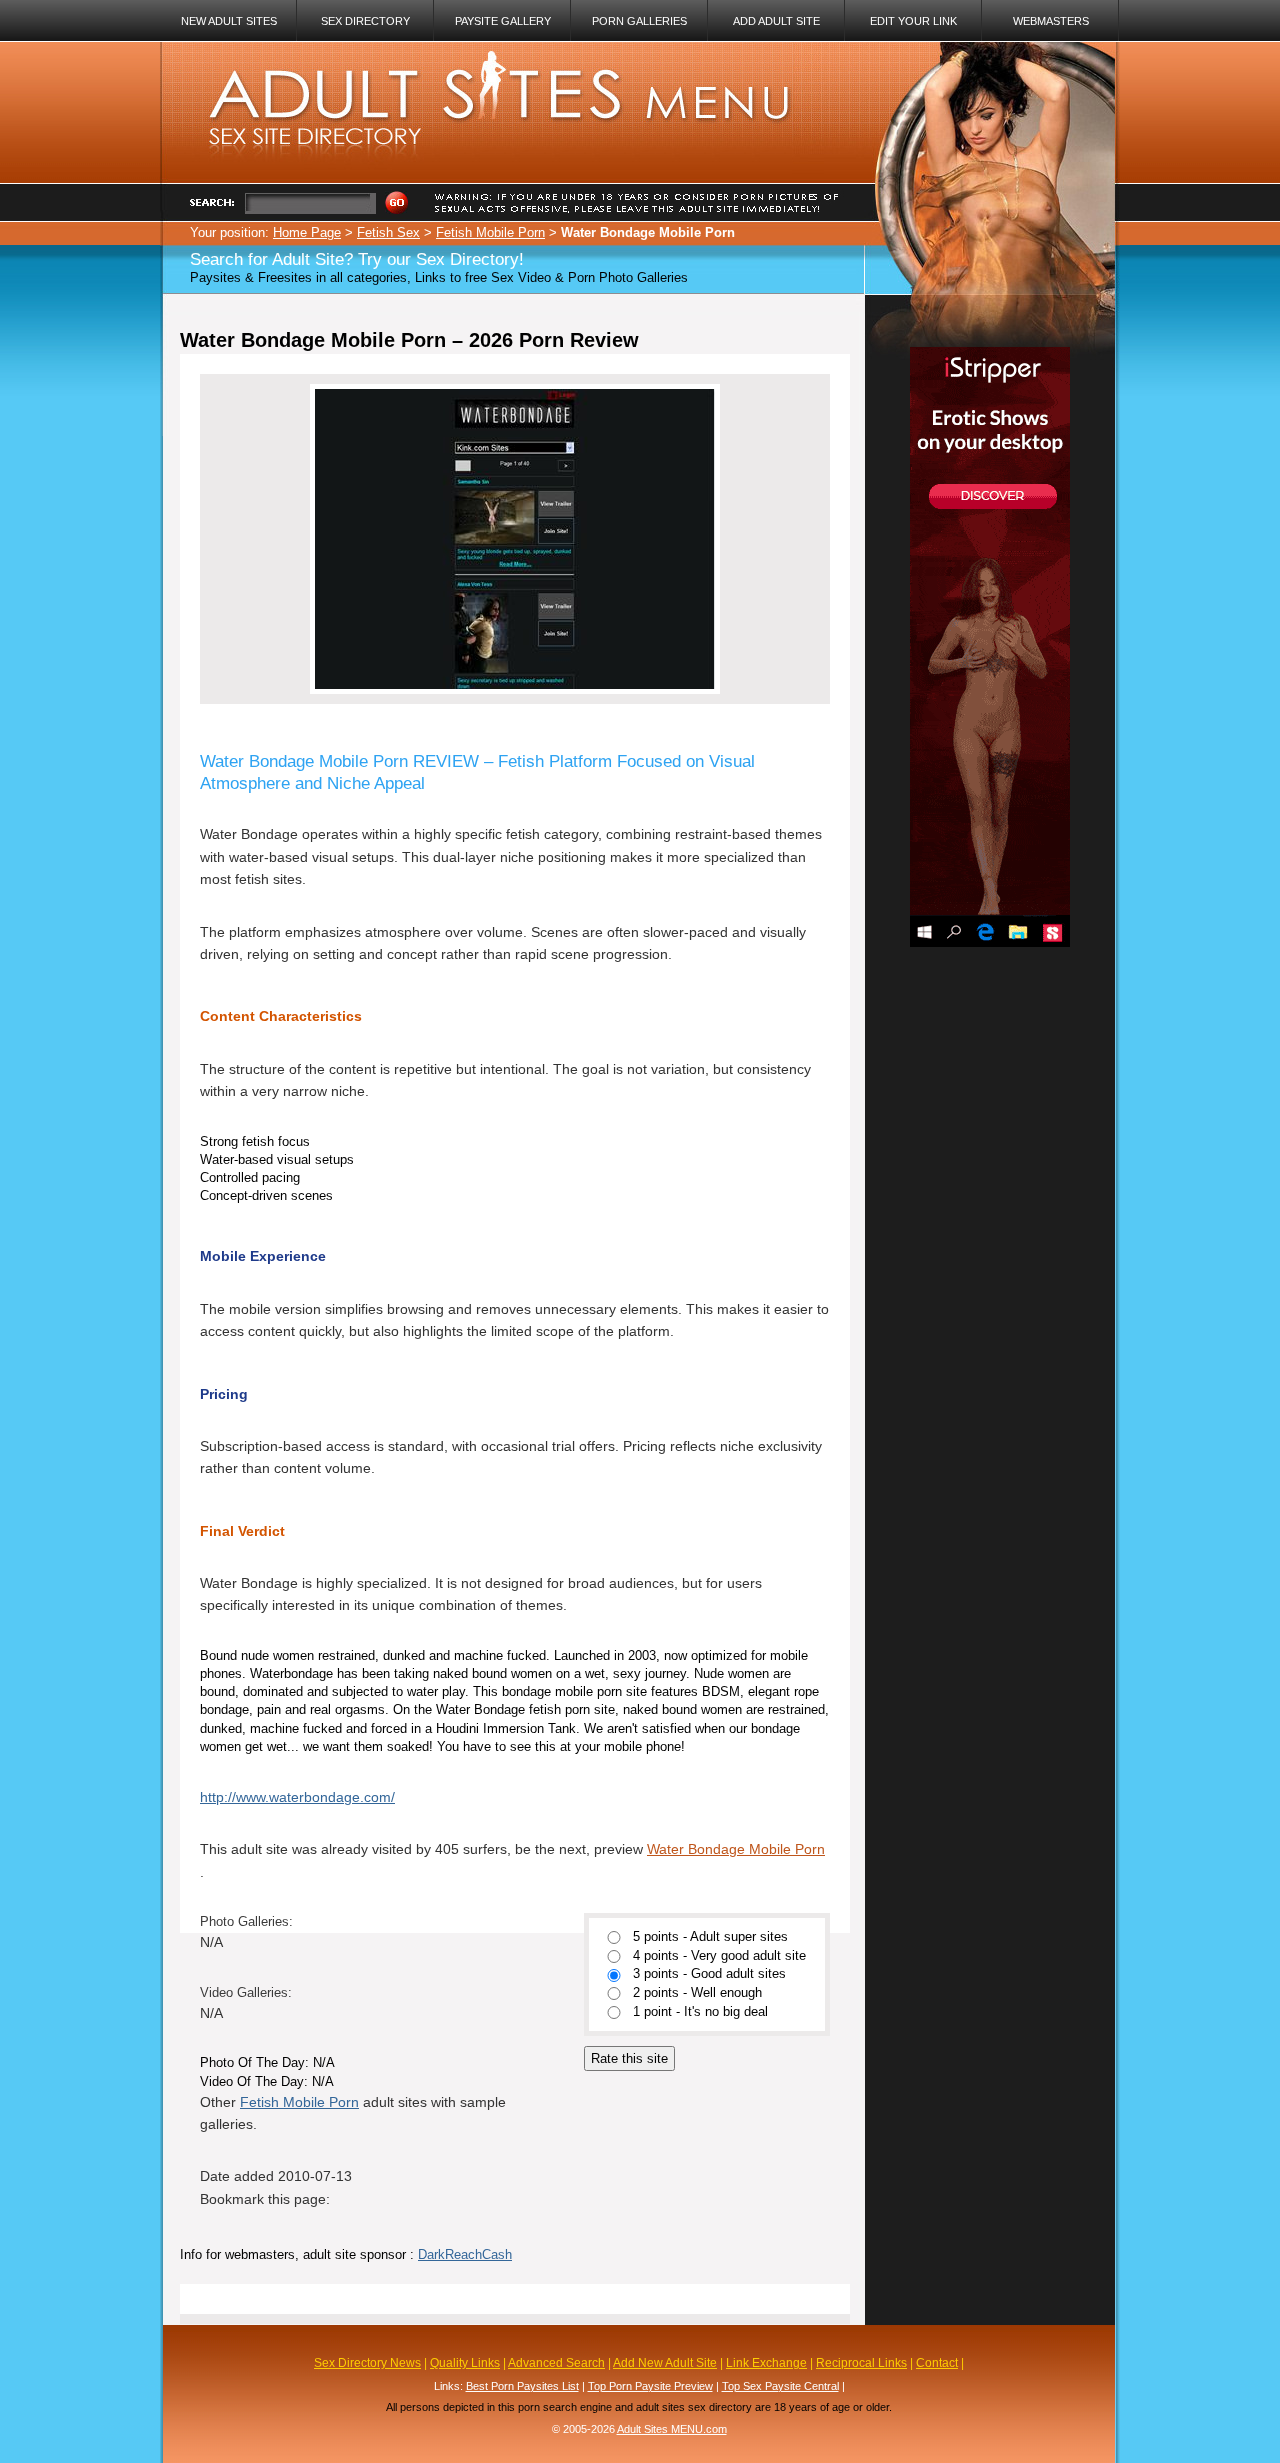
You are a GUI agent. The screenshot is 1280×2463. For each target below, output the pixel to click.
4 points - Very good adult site (719, 1955)
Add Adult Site (776, 21)
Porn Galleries (639, 21)
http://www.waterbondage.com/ (297, 1797)
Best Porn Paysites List (522, 2386)
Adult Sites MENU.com (672, 2429)
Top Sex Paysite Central (780, 2386)
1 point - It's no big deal (700, 2011)
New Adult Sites (229, 21)
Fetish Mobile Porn (490, 232)
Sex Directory (365, 21)
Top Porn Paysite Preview (650, 2386)
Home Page (307, 232)
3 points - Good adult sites (709, 1974)
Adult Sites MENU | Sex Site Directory (476, 60)
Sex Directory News (367, 2363)
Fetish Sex (388, 232)
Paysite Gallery (503, 21)
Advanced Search (556, 2363)
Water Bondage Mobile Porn (736, 1849)
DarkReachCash (465, 2254)
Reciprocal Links (861, 2363)
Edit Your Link (913, 21)
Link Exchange (766, 2363)
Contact (937, 2363)
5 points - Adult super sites (710, 1937)
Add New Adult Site (665, 2363)
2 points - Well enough (697, 1993)
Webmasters (1051, 21)
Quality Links (465, 2363)
